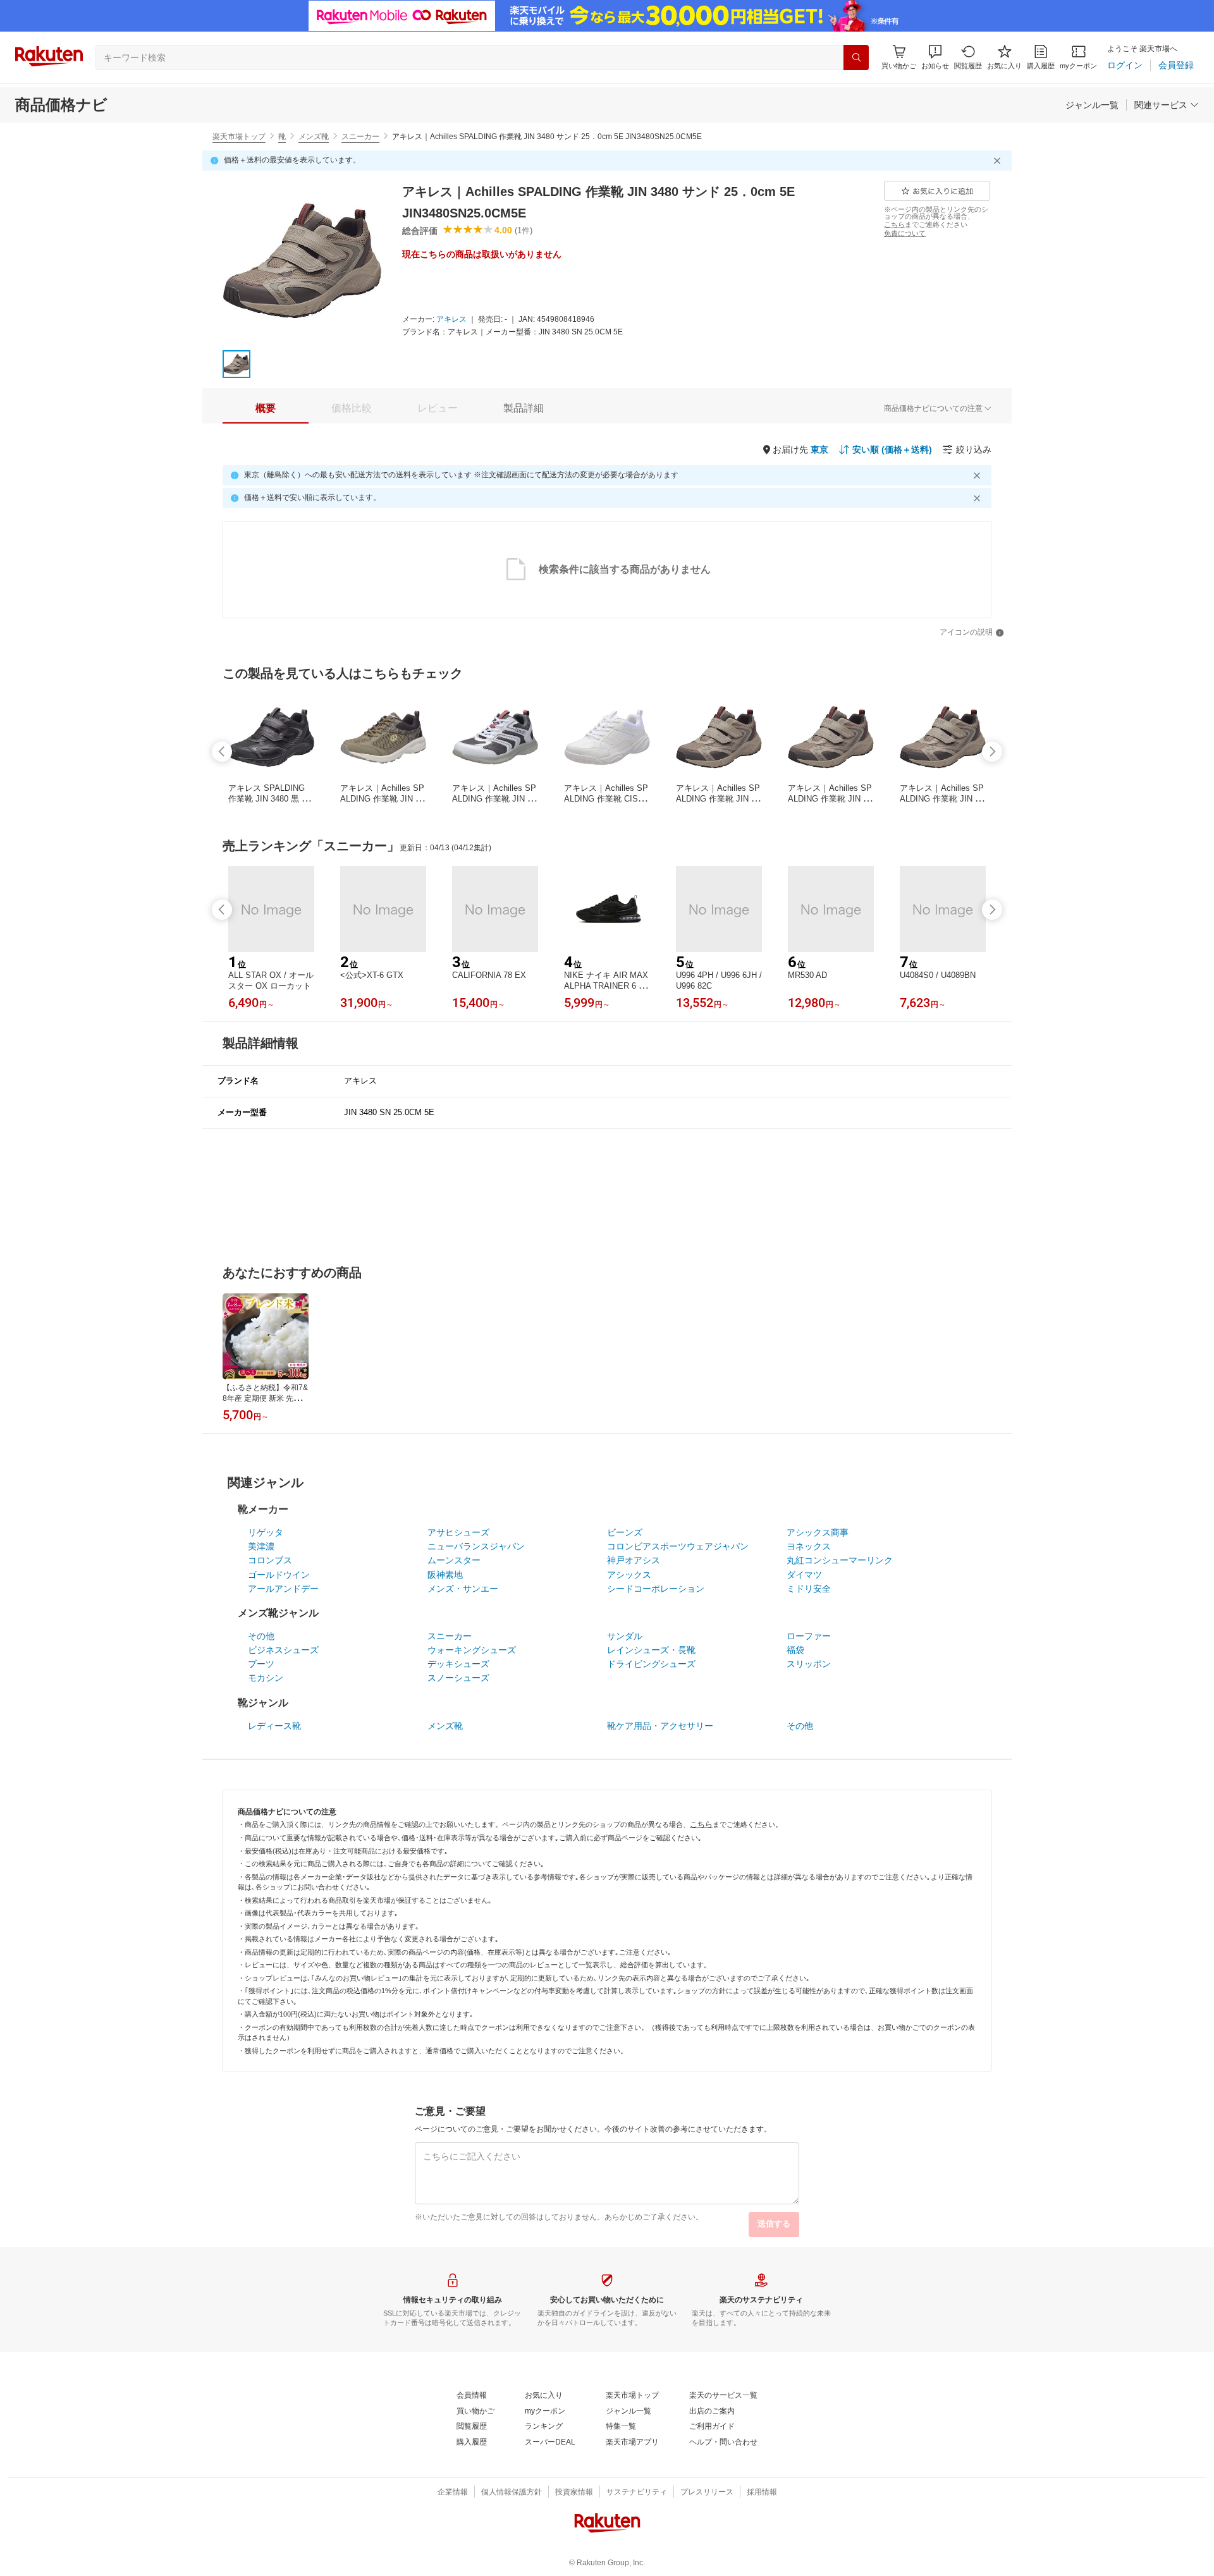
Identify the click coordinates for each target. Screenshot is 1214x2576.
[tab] (266, 408)
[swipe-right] (992, 752)
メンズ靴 (314, 137)
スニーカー (360, 137)
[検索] (856, 58)
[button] (935, 57)
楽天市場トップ (239, 137)
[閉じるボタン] (999, 161)
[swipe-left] (222, 752)
